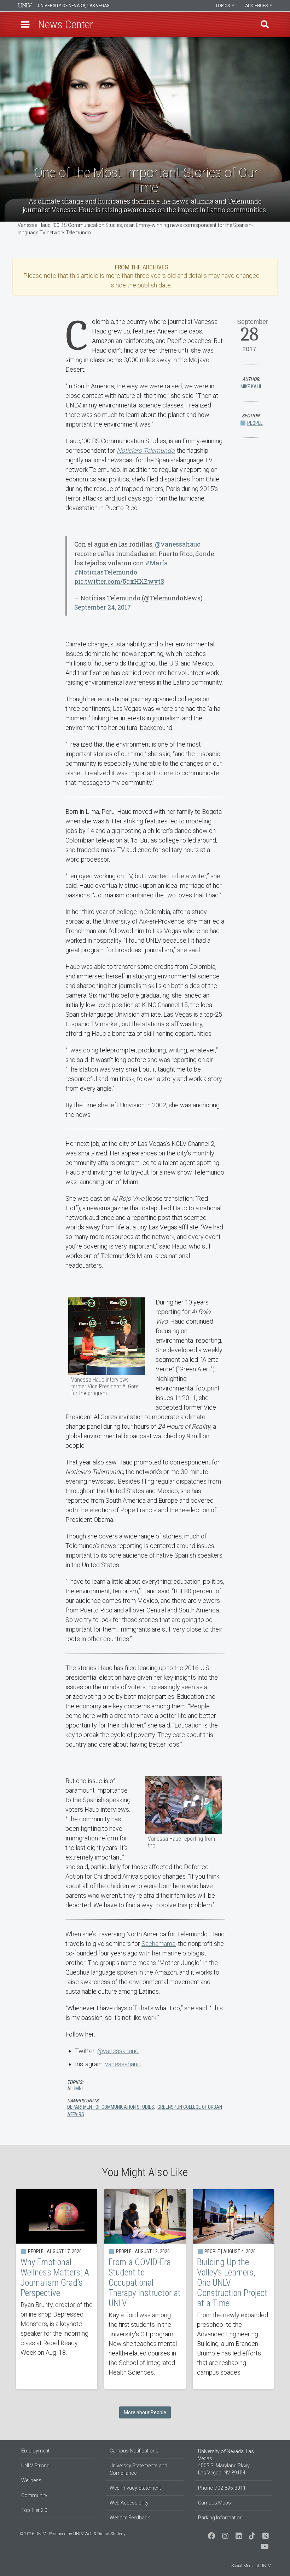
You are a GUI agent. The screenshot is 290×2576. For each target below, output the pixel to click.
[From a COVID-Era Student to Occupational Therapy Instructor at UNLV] (145, 2289)
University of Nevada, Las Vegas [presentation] (74, 6)
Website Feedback (130, 2518)
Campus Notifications (134, 2451)
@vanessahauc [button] (178, 544)
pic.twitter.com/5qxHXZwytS (119, 581)
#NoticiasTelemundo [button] (106, 572)
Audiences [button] (257, 6)
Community (34, 2495)
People (255, 423)
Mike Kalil (251, 387)
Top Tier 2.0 (34, 2510)
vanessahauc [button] (123, 2064)
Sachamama (158, 1944)
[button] (25, 24)
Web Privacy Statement (135, 2488)
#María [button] (156, 563)
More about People (145, 2412)
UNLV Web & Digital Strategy (99, 2534)
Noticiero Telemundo (146, 450)
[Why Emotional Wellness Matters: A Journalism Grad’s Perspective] (57, 2289)
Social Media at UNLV (251, 2566)
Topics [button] (223, 6)
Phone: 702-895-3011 (222, 2488)
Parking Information (220, 2518)
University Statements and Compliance (138, 2469)
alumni (75, 2089)
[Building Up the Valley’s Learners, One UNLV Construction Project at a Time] (233, 2289)
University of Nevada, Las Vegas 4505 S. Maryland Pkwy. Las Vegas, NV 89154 (226, 2462)
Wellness (31, 2480)
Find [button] (265, 24)
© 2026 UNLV (33, 2534)
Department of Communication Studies (111, 2107)
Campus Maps (214, 2503)
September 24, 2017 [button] (103, 607)
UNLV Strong (35, 2466)
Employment (35, 2451)
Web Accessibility (129, 2503)
